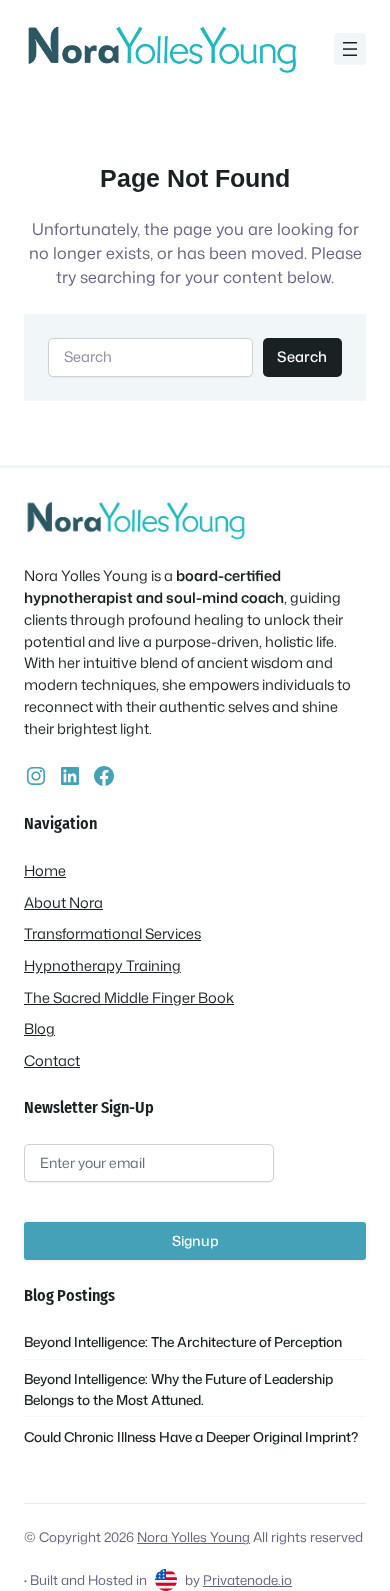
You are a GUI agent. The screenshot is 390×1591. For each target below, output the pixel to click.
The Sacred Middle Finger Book (129, 997)
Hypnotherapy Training (102, 965)
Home (45, 870)
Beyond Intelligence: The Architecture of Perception (183, 1341)
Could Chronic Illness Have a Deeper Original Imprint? (191, 1436)
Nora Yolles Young (193, 1536)
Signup (195, 1240)
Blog (39, 1028)
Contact (52, 1060)
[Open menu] (350, 49)
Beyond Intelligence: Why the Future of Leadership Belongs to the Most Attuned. (178, 1388)
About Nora (63, 902)
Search (302, 356)
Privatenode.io (247, 1579)
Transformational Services (112, 933)
